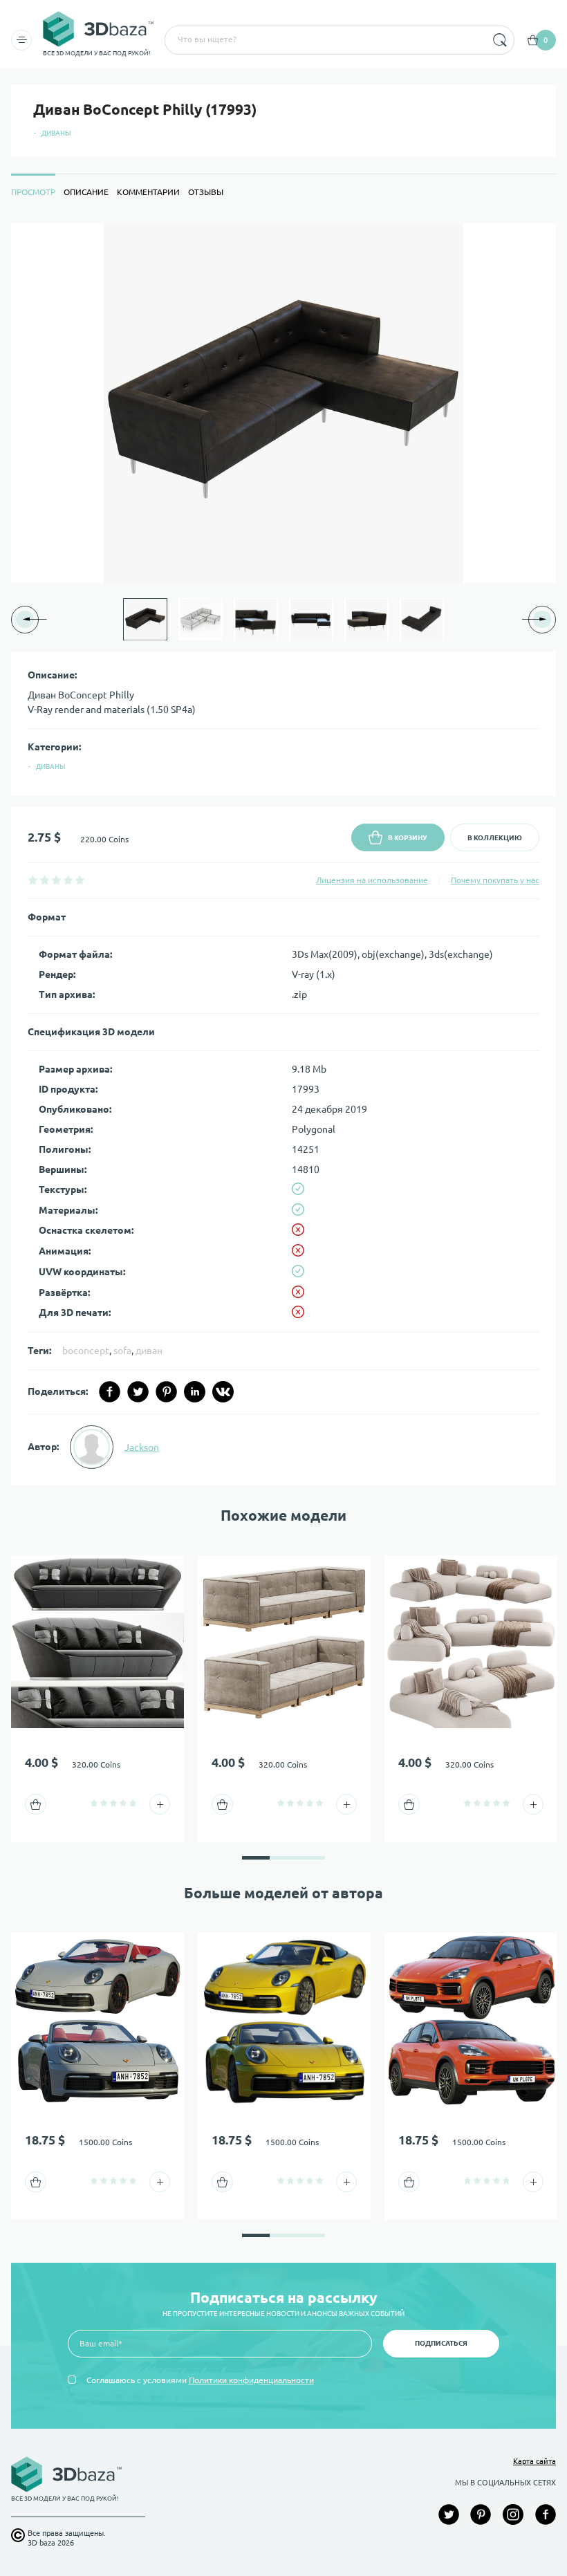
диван (149, 1351)
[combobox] (324, 40)
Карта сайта (535, 2461)
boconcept (86, 1351)
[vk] (223, 1392)
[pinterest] (166, 1392)
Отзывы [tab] (206, 192)
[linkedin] (195, 1392)
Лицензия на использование (372, 880)
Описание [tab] (86, 192)
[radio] (33, 880)
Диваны (56, 133)
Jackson (142, 1447)
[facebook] (110, 1392)
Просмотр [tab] (33, 192)
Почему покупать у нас (495, 880)
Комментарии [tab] (148, 192)
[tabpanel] (283, 854)
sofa (122, 1351)
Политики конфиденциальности (251, 2380)
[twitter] (138, 1392)
